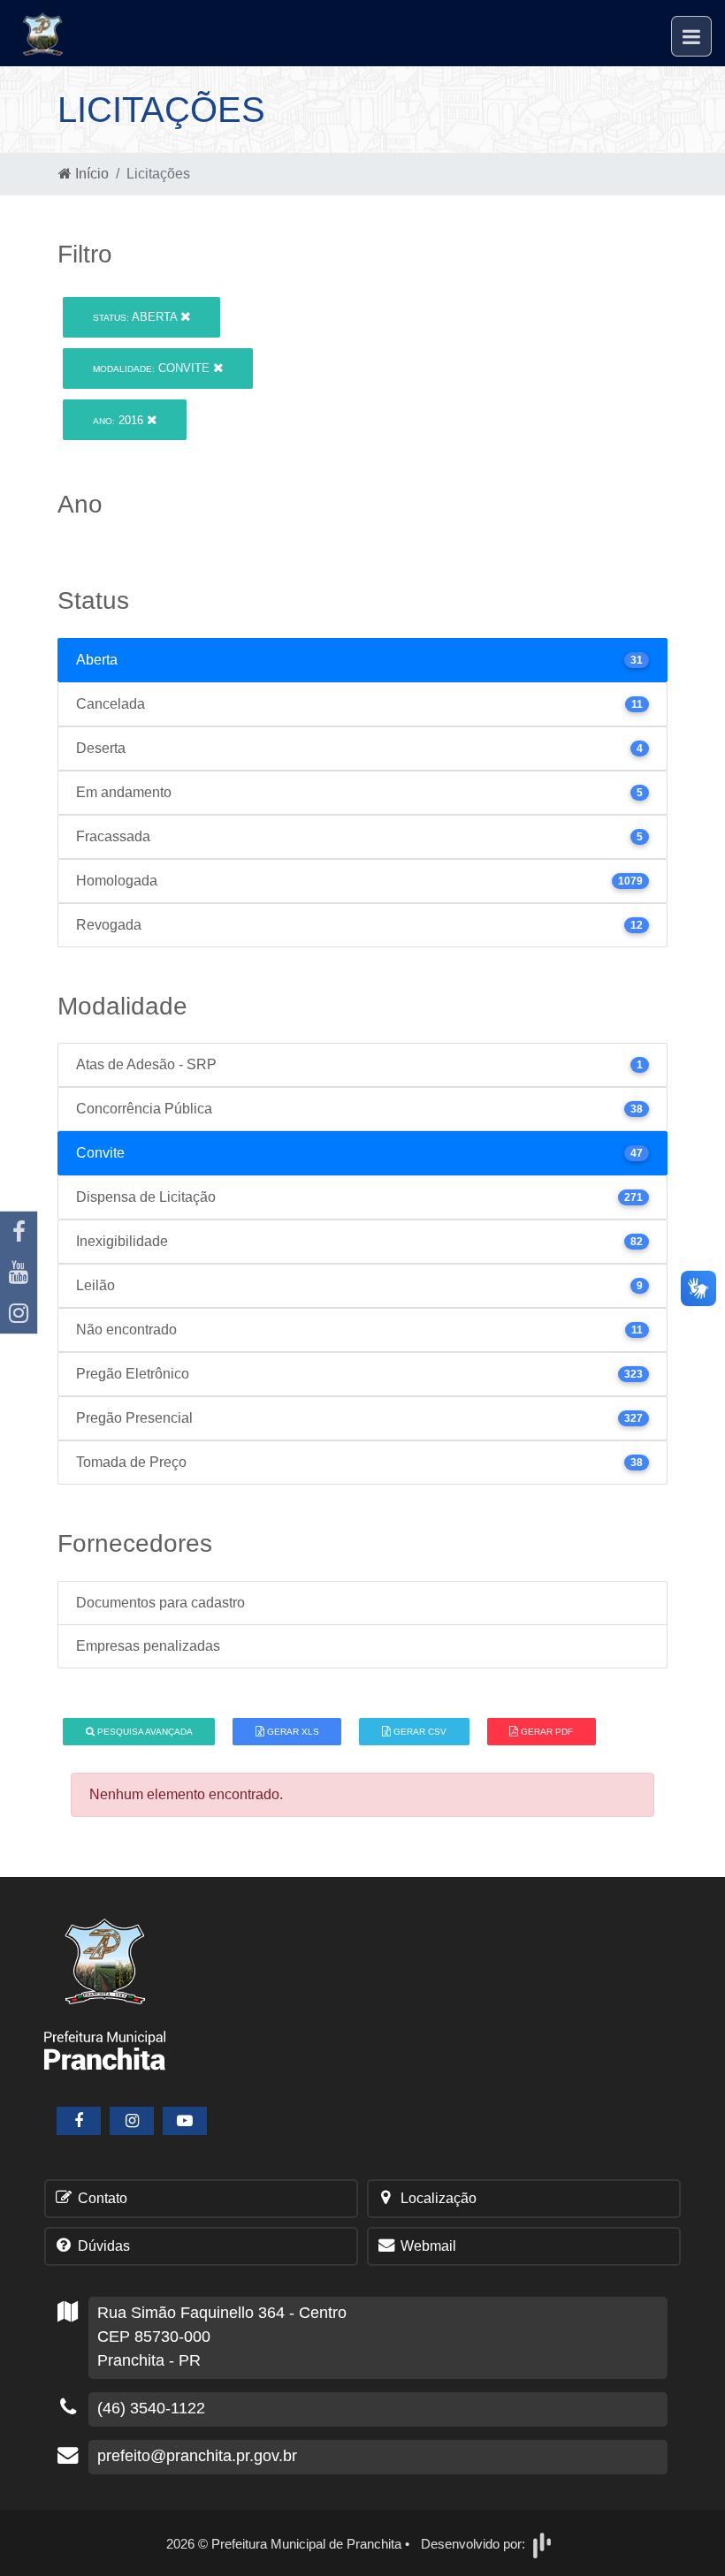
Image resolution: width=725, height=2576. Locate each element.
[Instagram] (19, 1313)
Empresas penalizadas (148, 1646)
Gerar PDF (546, 1732)
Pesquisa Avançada (144, 1732)
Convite (153, 368)
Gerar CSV (419, 1732)
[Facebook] (19, 1232)
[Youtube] (19, 1273)
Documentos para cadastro (160, 1603)
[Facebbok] (79, 2121)
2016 (120, 420)
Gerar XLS (292, 1732)
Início (90, 174)
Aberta (137, 317)
